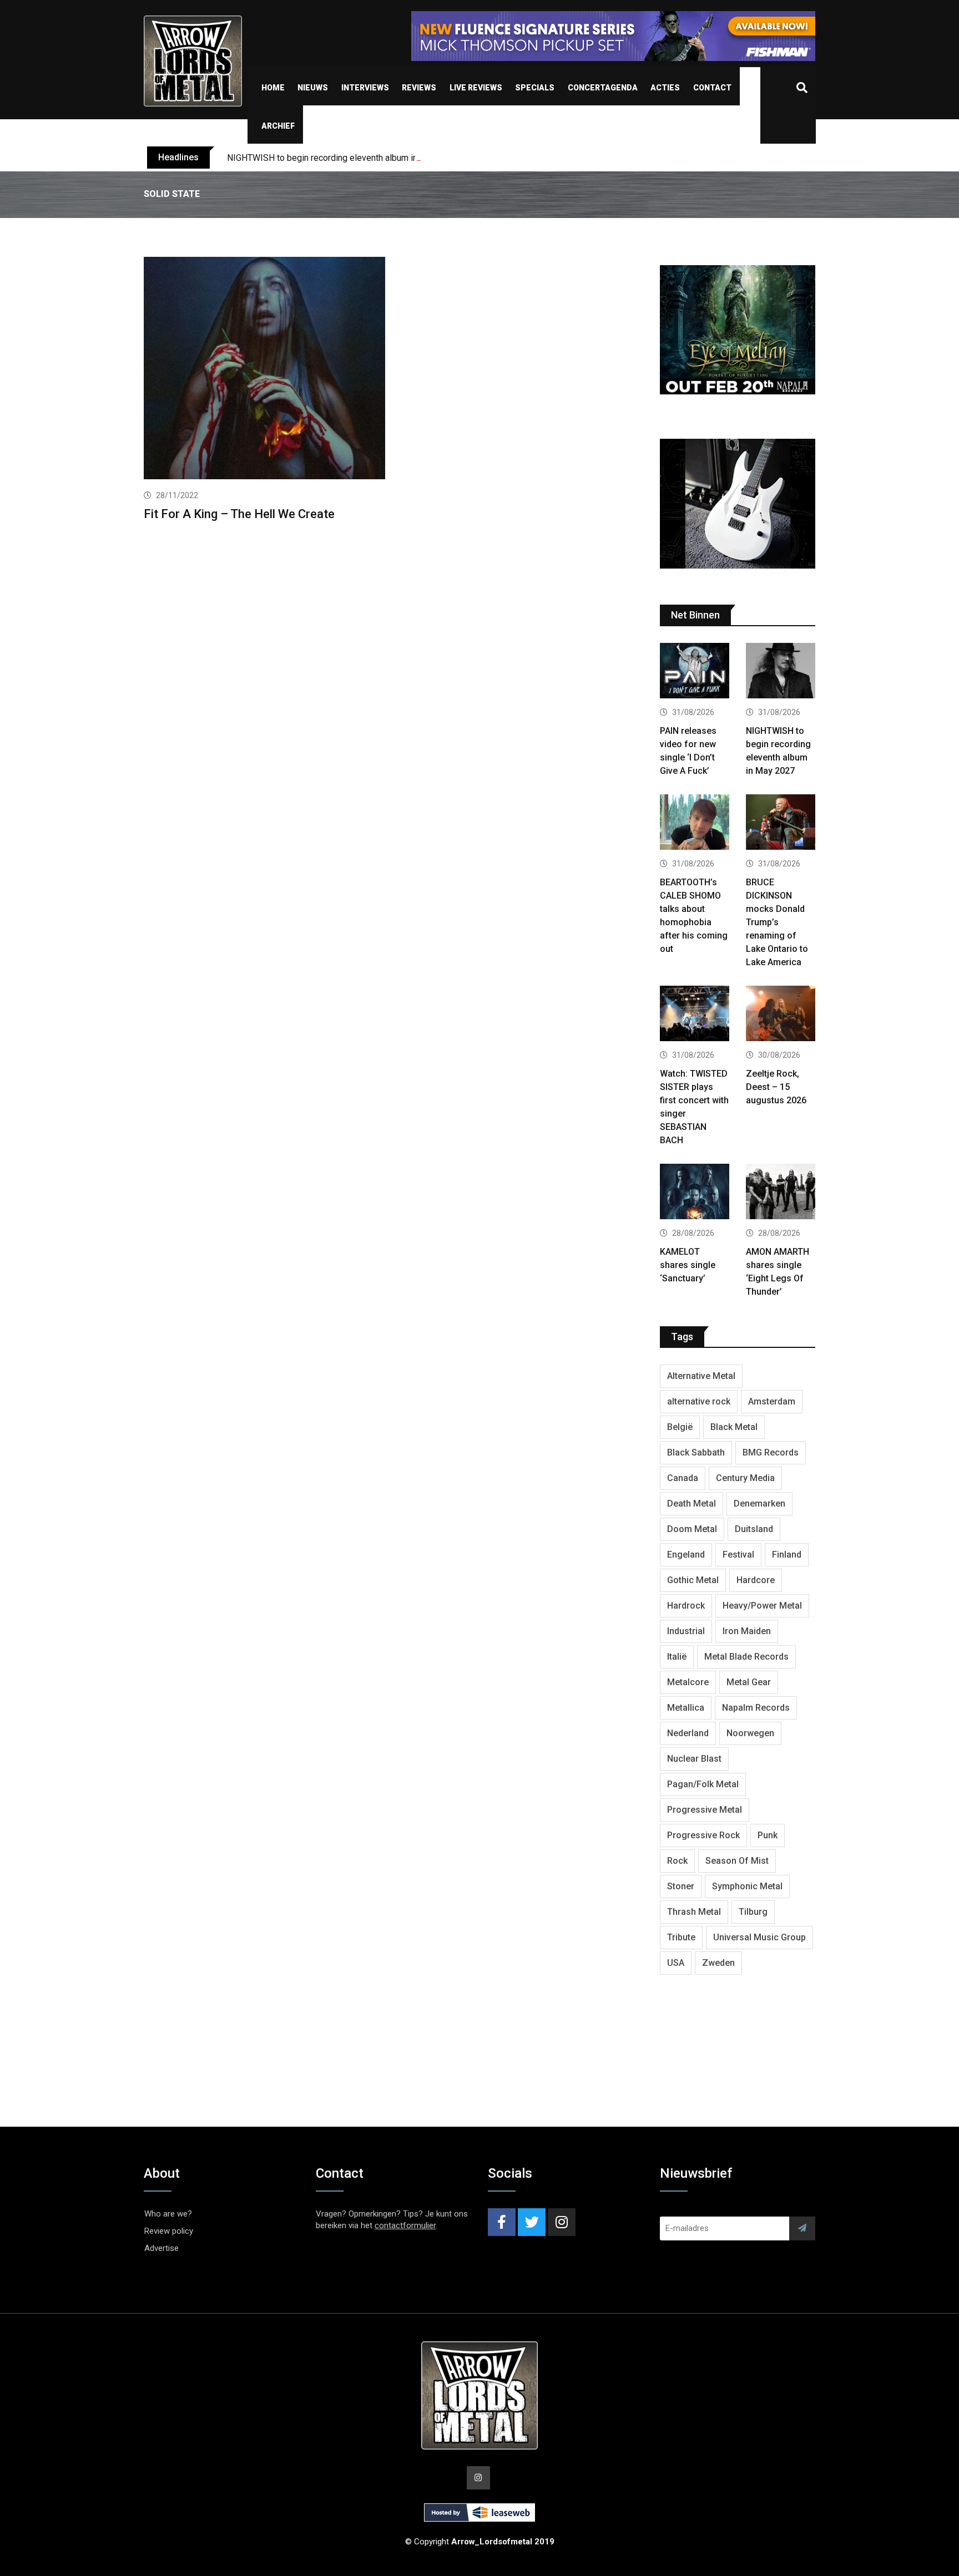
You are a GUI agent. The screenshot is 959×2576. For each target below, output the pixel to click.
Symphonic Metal (747, 1886)
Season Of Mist (737, 1861)
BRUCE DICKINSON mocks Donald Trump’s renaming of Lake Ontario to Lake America (777, 922)
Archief (278, 126)
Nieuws (313, 88)
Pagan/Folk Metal (703, 1784)
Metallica (686, 1708)
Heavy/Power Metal (762, 1606)
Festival (738, 1555)
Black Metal (734, 1427)
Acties (665, 88)
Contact (712, 88)
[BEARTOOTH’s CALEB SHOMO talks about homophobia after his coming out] (695, 823)
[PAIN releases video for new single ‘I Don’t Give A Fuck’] (695, 672)
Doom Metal (692, 1529)
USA (676, 1963)
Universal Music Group (759, 1937)
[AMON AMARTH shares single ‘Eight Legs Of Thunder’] (781, 1193)
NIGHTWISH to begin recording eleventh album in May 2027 (343, 158)
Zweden (718, 1963)
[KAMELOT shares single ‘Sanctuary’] (695, 1193)
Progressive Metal (705, 1810)
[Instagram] (562, 2222)
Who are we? (168, 2214)
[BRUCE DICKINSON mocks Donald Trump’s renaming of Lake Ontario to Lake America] (781, 823)
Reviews (419, 88)
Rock (677, 1861)
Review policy (169, 2231)
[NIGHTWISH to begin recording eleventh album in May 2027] (781, 672)
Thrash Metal (694, 1912)
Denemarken (759, 1503)
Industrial (686, 1631)
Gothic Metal (693, 1580)
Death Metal (692, 1503)
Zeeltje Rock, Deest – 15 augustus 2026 (776, 1087)
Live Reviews (476, 88)
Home (273, 88)
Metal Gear (749, 1682)
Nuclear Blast (694, 1759)
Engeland (686, 1555)
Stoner (681, 1886)
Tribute (681, 1937)
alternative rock (699, 1401)
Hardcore (756, 1580)
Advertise (161, 2248)
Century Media (745, 1478)
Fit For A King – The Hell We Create (239, 514)
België (680, 1427)
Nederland (688, 1733)
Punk (768, 1835)
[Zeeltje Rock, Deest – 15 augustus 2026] (781, 1015)
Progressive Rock (703, 1835)
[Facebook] (502, 2222)
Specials (535, 88)
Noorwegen (750, 1733)
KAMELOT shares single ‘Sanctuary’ (688, 1265)
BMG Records (771, 1452)
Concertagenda (603, 88)
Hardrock (686, 1606)
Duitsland (754, 1529)
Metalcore (688, 1682)
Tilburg (753, 1912)
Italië (677, 1657)
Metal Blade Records (746, 1657)
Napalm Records (756, 1708)
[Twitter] (532, 2222)
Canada (683, 1478)
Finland (787, 1555)
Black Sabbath (696, 1452)
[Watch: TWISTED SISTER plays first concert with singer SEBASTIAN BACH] (695, 1015)
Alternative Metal (701, 1376)
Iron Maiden (747, 1631)
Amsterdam (772, 1401)
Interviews (365, 88)
